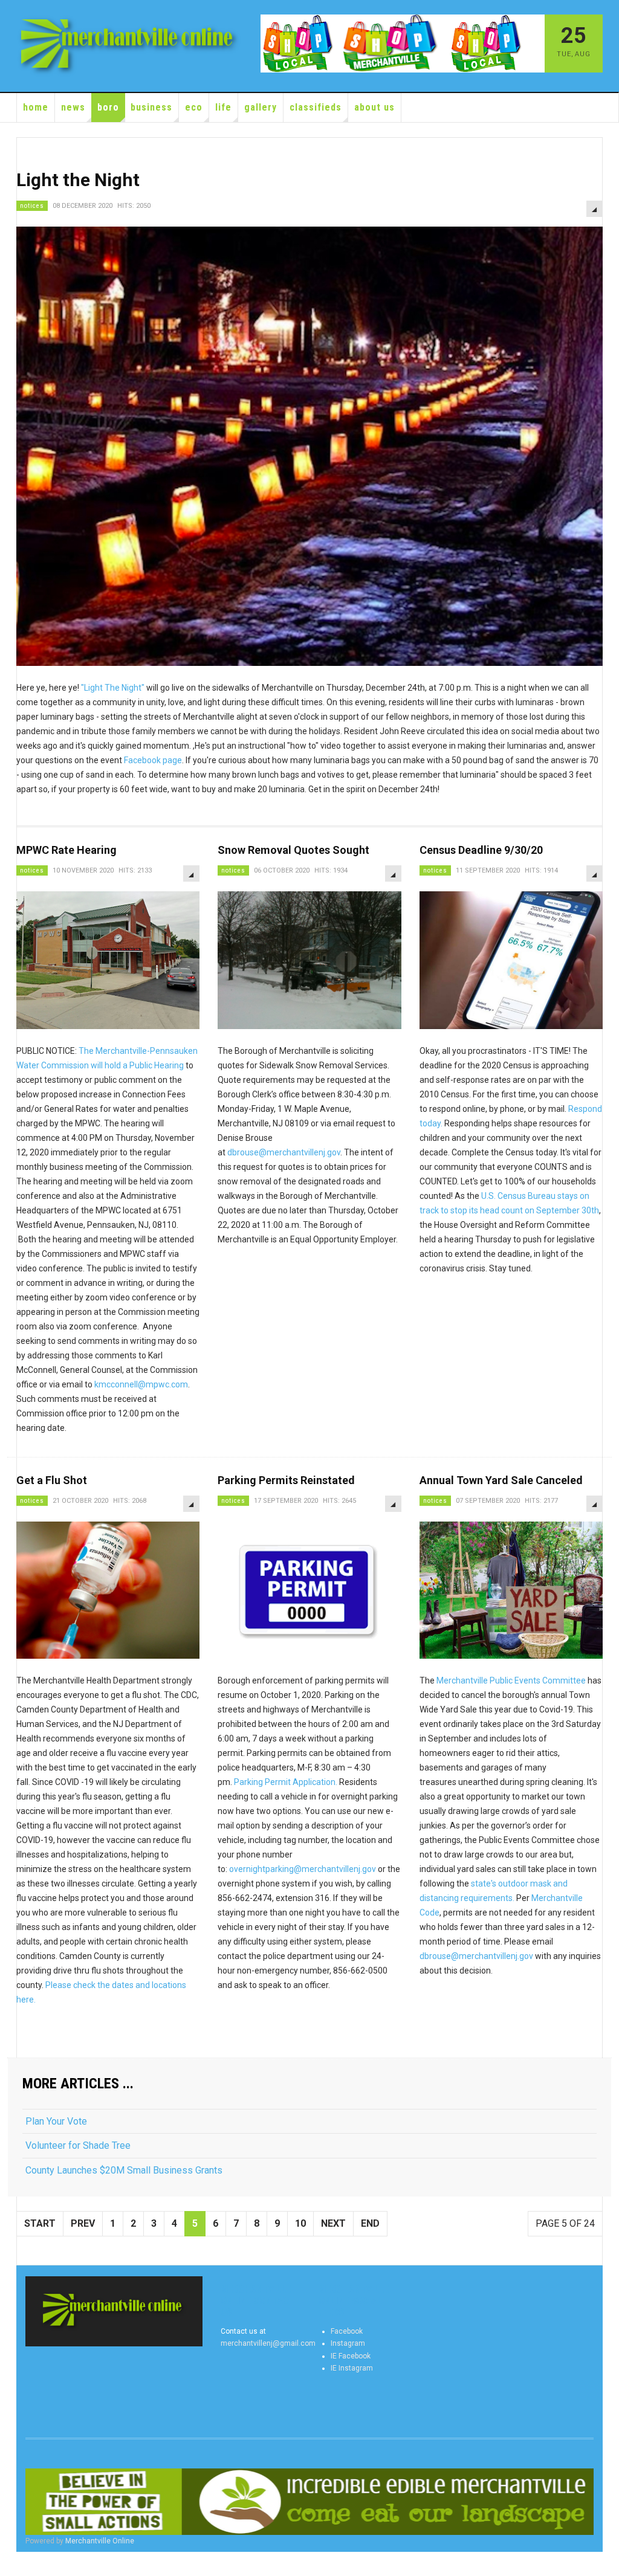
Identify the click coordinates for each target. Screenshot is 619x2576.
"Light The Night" (113, 688)
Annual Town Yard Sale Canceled (501, 1480)
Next (333, 2223)
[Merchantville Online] (129, 46)
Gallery (261, 107)
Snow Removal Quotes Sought (293, 850)
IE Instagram (352, 2368)
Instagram (348, 2343)
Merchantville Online (100, 2541)
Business (151, 107)
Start (40, 2223)
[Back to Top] (12, 2564)
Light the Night (78, 180)
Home (36, 107)
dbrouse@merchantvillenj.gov (284, 1152)
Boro (108, 107)
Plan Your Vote (56, 2121)
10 (300, 2223)
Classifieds (316, 107)
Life (223, 107)
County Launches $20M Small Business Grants (124, 2170)
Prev (83, 2223)
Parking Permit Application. (286, 1782)
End (370, 2223)
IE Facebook (351, 2356)
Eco (194, 107)
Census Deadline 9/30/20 (481, 850)
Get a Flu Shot (52, 1480)
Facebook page (153, 760)
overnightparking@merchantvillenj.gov (303, 1869)
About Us (374, 107)
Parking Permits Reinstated (286, 1480)
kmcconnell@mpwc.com (141, 1384)
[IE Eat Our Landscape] (309, 2502)
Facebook (347, 2331)
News (73, 107)
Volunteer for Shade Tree (78, 2145)
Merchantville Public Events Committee (512, 1680)
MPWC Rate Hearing (66, 850)
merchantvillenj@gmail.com (268, 2343)
